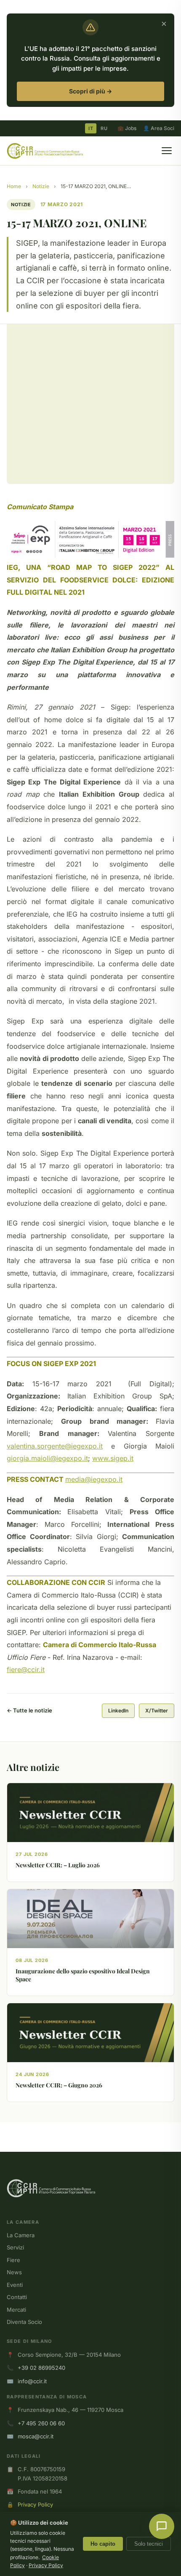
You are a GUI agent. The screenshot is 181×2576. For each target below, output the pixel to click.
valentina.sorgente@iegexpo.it (55, 1446)
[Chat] (162, 2526)
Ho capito (103, 2544)
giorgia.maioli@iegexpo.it (47, 1458)
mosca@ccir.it (36, 2436)
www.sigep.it (113, 1458)
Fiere (13, 2260)
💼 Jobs (127, 128)
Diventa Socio (24, 2322)
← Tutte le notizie (29, 1710)
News (14, 2272)
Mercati (16, 2310)
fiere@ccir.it (26, 1669)
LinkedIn (118, 1711)
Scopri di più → (90, 91)
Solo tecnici (149, 2544)
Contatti (17, 2297)
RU (104, 128)
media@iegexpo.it (94, 1479)
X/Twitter (157, 1711)
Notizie (41, 186)
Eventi (15, 2285)
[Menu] (167, 151)
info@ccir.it (32, 2381)
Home (14, 186)
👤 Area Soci (159, 128)
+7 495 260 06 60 (41, 2423)
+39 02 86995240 (41, 2368)
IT (91, 128)
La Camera (21, 2235)
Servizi (15, 2247)
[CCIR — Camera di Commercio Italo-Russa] (45, 151)
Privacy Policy (35, 2504)
